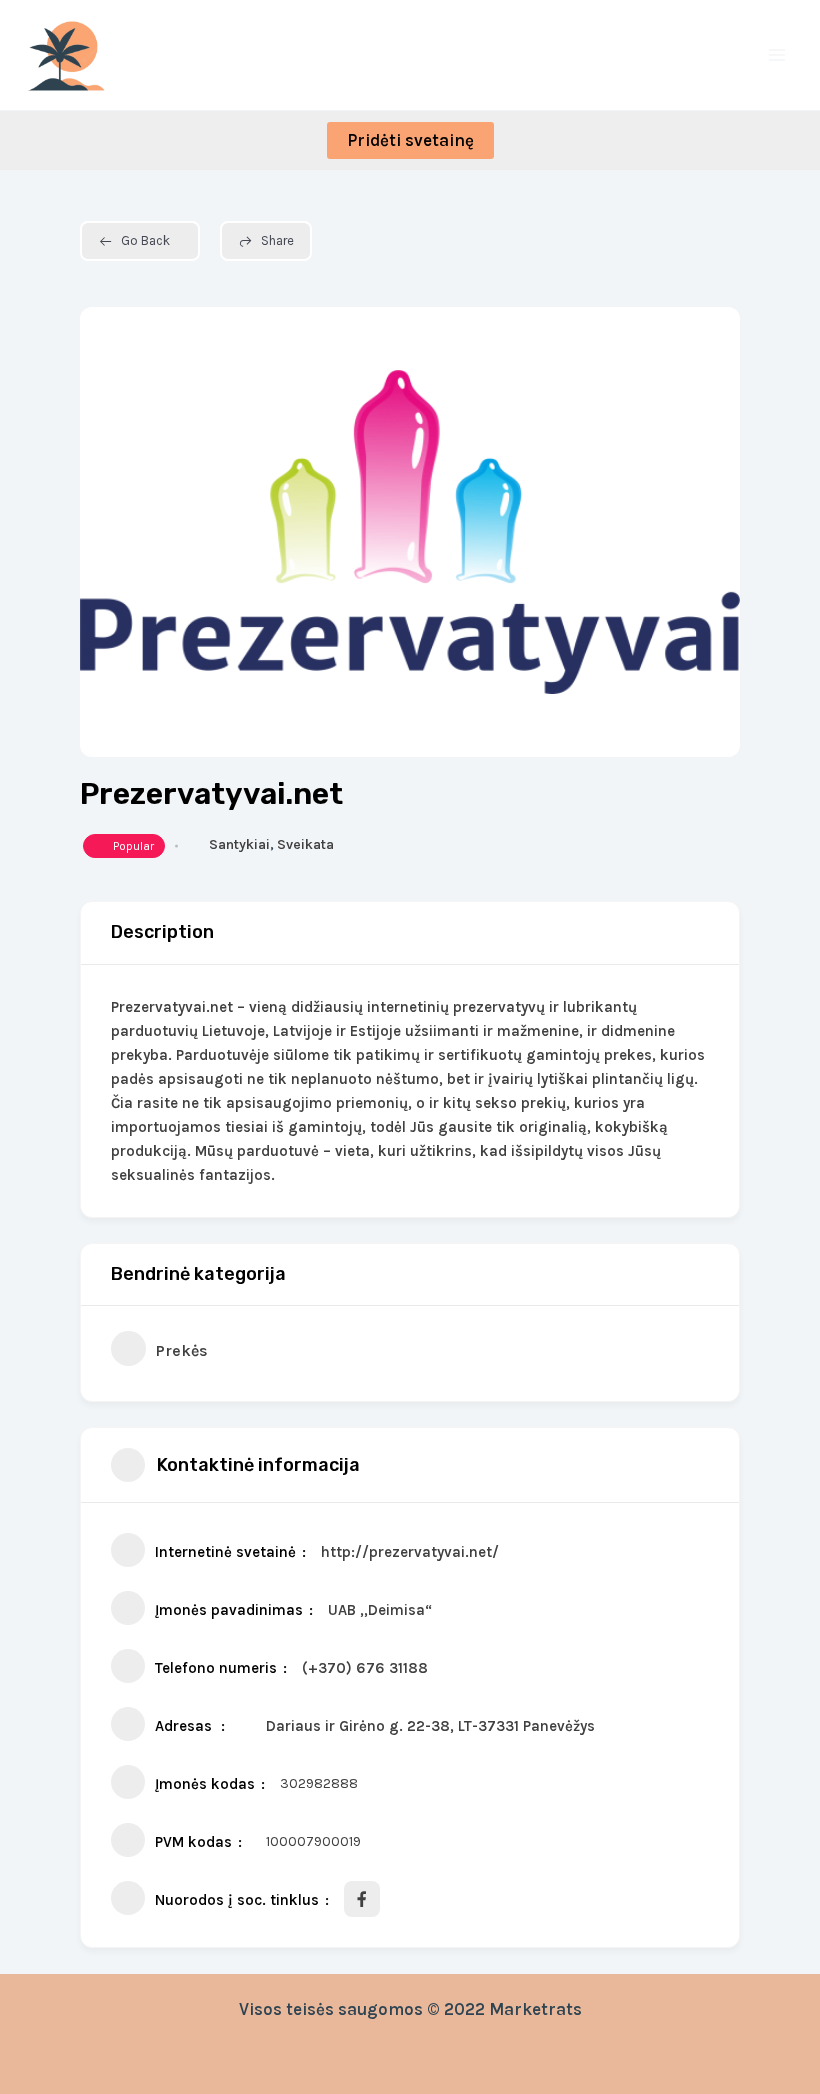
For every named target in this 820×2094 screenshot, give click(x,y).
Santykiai (239, 844)
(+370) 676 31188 (365, 1668)
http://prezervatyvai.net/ (410, 1552)
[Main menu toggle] (778, 55)
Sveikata (305, 844)
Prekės (182, 1350)
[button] (410, 140)
